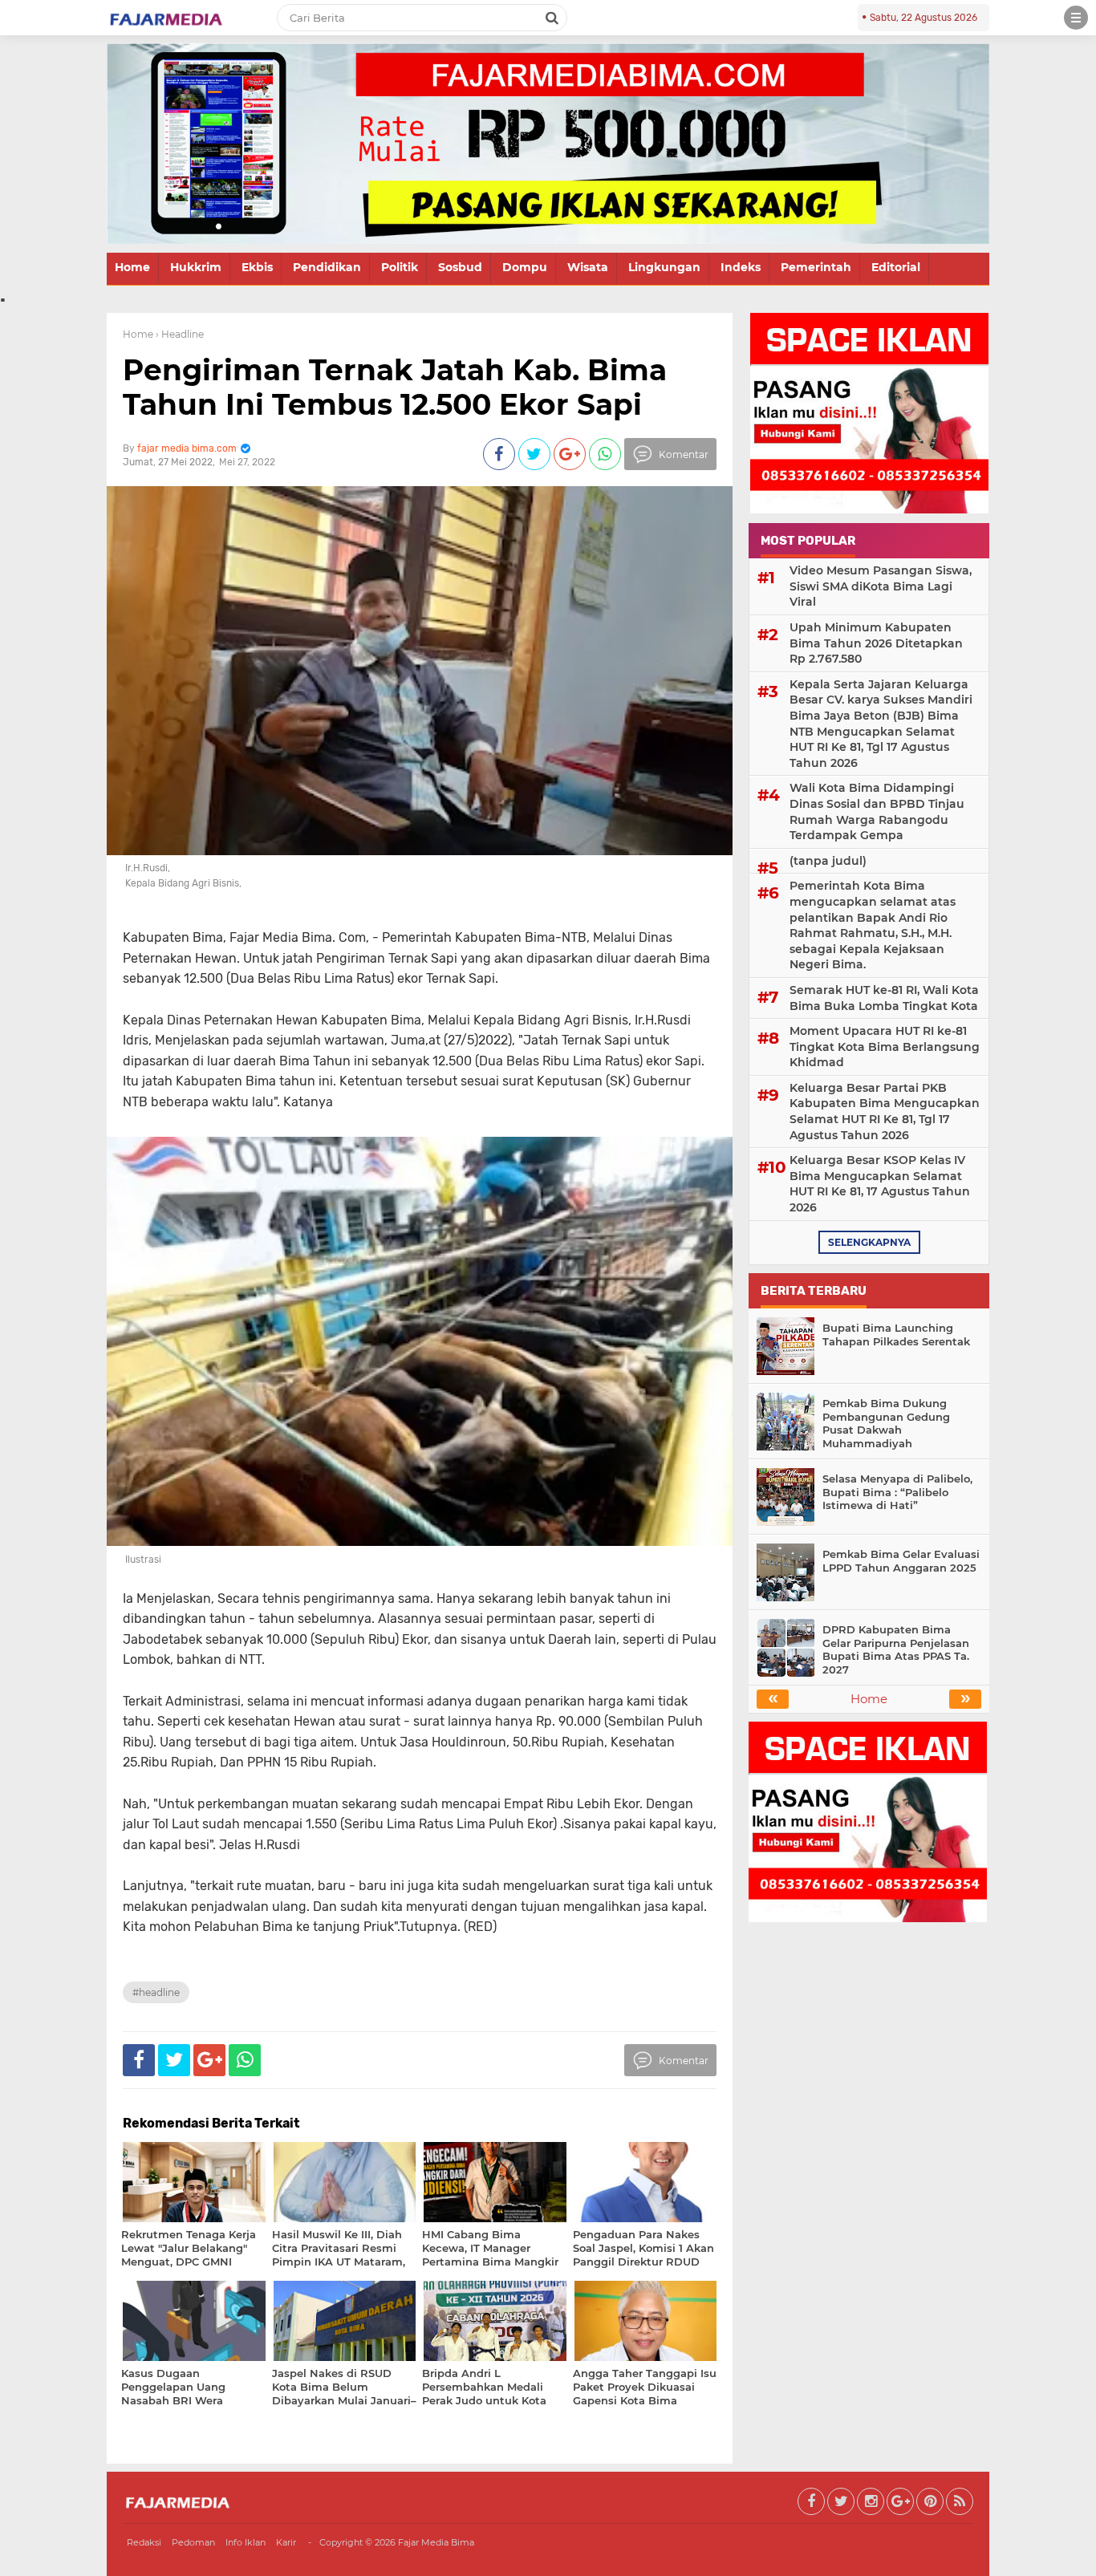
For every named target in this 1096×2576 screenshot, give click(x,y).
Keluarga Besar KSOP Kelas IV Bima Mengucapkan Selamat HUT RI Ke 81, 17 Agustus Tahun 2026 (880, 1184)
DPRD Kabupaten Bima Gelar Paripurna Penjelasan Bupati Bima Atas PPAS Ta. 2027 (896, 1650)
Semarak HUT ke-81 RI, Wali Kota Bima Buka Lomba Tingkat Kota (884, 998)
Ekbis (257, 267)
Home (132, 267)
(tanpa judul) (828, 861)
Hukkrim (196, 267)
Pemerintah (816, 267)
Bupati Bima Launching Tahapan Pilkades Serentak (896, 1335)
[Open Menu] (1076, 18)
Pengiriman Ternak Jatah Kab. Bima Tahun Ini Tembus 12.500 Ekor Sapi (395, 387)
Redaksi (144, 2542)
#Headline (156, 1992)
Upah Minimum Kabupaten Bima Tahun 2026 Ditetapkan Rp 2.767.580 (876, 643)
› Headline (180, 334)
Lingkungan (664, 267)
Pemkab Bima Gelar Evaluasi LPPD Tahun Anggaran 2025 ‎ (901, 1561)
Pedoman (193, 2542)
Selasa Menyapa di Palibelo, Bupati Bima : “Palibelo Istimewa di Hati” (897, 1492)
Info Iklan (246, 2542)
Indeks (741, 267)
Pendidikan (327, 267)
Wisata (588, 267)
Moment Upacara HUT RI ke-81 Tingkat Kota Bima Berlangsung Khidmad (885, 1047)
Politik (400, 267)
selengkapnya (869, 1242)
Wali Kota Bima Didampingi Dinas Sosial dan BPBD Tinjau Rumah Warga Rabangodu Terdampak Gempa (877, 811)
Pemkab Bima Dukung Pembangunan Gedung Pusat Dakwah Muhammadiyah (886, 1424)
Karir (286, 2542)
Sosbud (460, 267)
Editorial (896, 267)
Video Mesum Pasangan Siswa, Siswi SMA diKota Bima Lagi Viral (881, 586)
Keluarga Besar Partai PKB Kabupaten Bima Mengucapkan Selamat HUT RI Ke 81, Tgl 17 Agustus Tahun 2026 (885, 1112)
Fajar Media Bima (436, 2542)
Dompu (525, 267)
